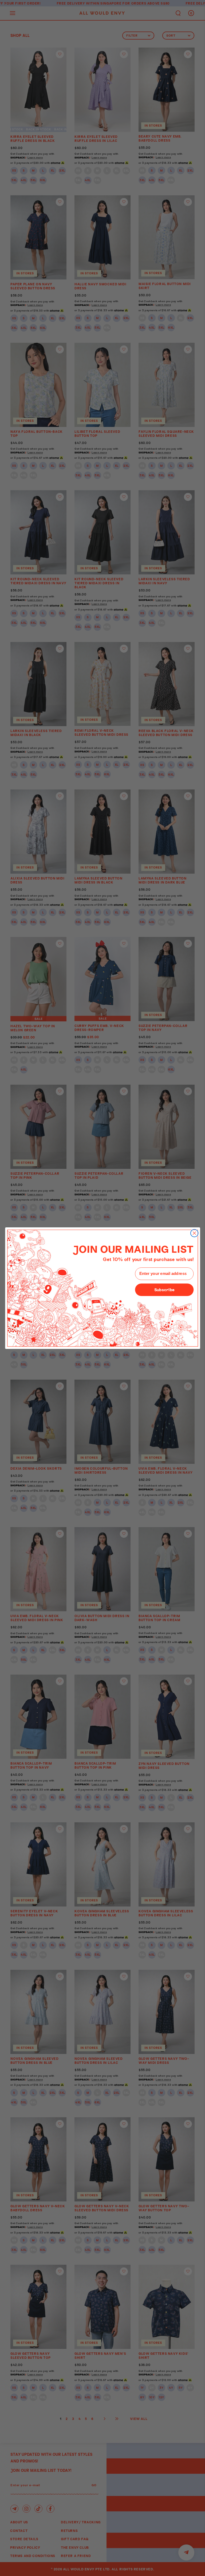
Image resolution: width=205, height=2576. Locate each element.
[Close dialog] (194, 1233)
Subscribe (164, 1289)
